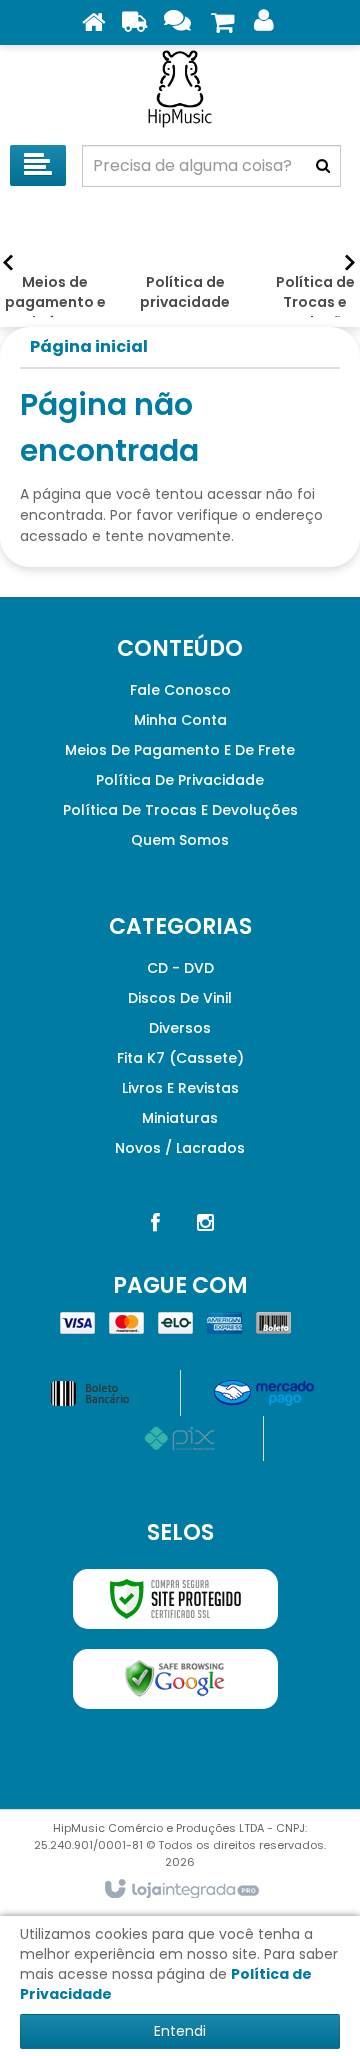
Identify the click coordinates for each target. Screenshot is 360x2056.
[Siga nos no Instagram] (205, 1223)
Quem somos (180, 840)
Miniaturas (180, 1118)
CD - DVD (180, 968)
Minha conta (180, 720)
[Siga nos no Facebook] (155, 1223)
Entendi (180, 2031)
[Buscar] (323, 166)
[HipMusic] (180, 90)
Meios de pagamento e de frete (180, 750)
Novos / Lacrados (180, 1148)
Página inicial (89, 346)
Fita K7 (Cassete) (180, 1058)
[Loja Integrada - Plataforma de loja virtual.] (180, 1890)
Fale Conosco (180, 690)
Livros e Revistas (180, 1088)
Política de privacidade (180, 780)
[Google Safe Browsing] (175, 1679)
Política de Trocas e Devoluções (180, 810)
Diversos (180, 1028)
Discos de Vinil (180, 998)
